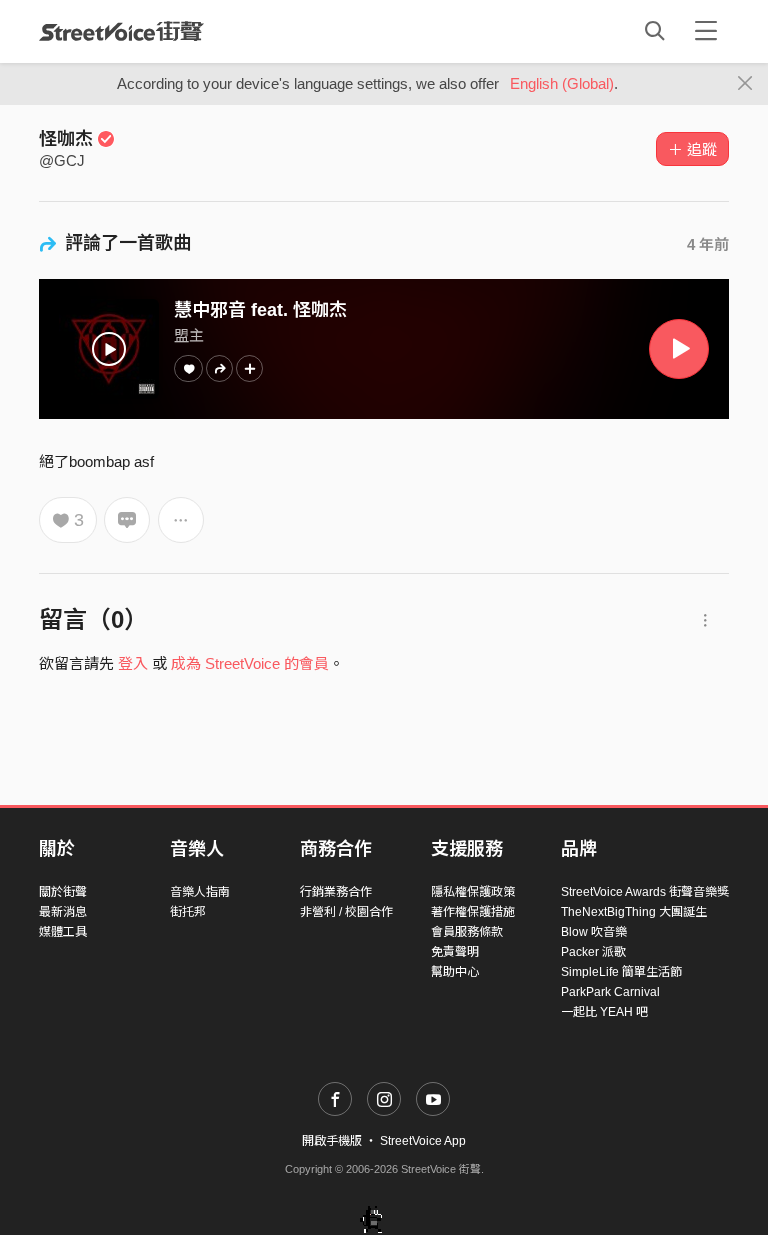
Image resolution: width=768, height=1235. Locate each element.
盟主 (189, 335)
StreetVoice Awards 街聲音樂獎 (645, 892)
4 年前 (708, 244)
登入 (133, 663)
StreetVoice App (423, 1141)
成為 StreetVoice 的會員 (250, 663)
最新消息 (63, 912)
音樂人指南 (200, 892)
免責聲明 (455, 952)
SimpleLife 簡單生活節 (621, 972)
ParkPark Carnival (610, 992)
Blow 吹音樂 (594, 932)
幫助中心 (455, 972)
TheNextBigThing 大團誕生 (634, 912)
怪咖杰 (66, 139)
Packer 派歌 (593, 952)
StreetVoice (121, 31)
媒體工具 (63, 932)
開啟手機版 (332, 1141)
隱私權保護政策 (473, 892)
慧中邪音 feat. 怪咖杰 (260, 310)
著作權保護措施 (473, 912)
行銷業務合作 (336, 892)
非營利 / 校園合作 (346, 912)
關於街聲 (63, 892)
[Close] (745, 84)
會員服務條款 (467, 932)
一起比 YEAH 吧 (604, 1012)
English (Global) (562, 83)
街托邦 (188, 912)
